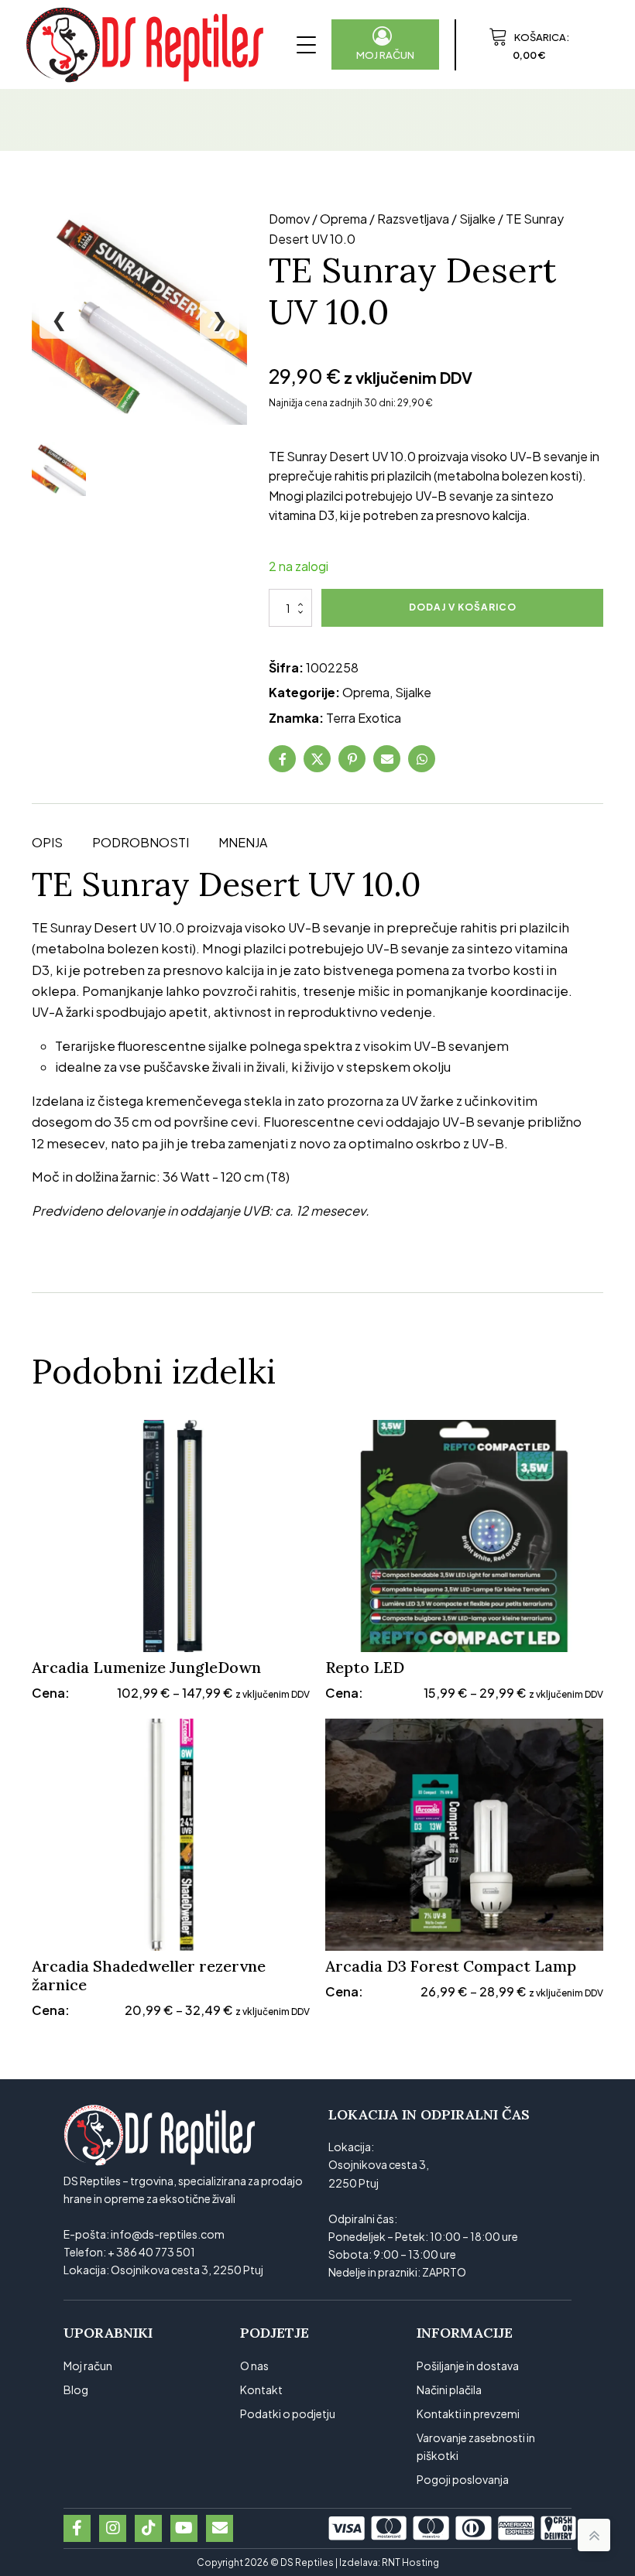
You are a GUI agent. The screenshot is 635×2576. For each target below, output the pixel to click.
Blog (76, 2390)
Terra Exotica (364, 718)
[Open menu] (306, 45)
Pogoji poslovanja (463, 2479)
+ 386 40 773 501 (151, 2252)
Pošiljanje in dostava (468, 2366)
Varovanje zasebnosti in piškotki (476, 2446)
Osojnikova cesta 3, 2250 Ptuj (187, 2270)
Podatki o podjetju (288, 2414)
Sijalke (477, 219)
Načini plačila (449, 2390)
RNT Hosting (410, 2562)
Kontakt (261, 2390)
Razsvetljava (413, 219)
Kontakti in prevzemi (468, 2414)
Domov (289, 219)
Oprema (343, 219)
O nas (254, 2366)
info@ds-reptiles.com (168, 2234)
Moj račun (88, 2366)
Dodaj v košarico (463, 607)
